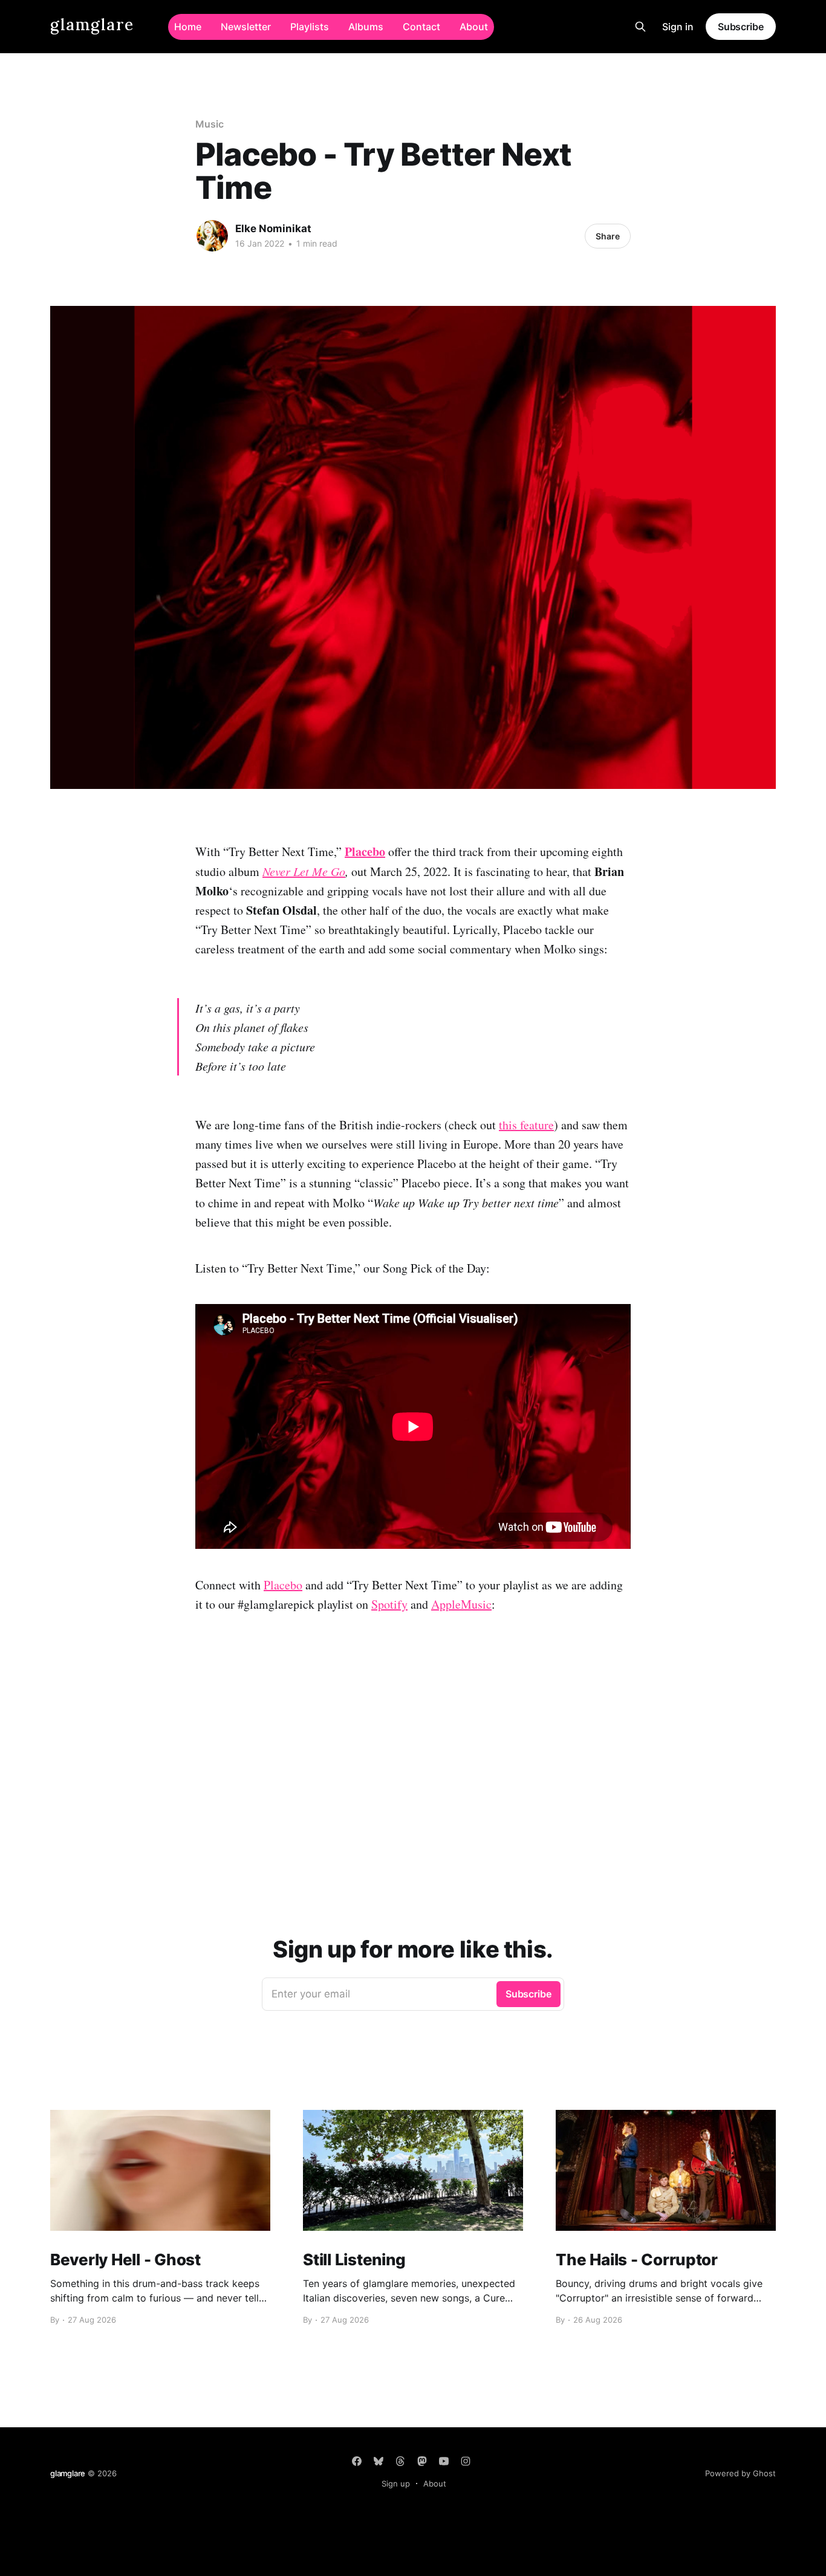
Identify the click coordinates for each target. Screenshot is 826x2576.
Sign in (678, 27)
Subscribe (741, 27)
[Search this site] (640, 27)
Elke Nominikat (273, 229)
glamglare (92, 25)
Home (188, 27)
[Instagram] (466, 2461)
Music (210, 124)
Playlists (310, 27)
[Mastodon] (422, 2461)
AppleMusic (461, 1604)
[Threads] (400, 2461)
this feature (526, 1125)
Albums (366, 27)
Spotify (389, 1604)
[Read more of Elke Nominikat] (212, 236)
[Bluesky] (379, 2461)
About (474, 27)
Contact (421, 27)
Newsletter (246, 27)
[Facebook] (357, 2461)
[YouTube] (444, 2461)
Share (608, 236)
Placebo (283, 1585)
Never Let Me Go (304, 871)
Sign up (396, 2484)
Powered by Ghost (740, 2473)
